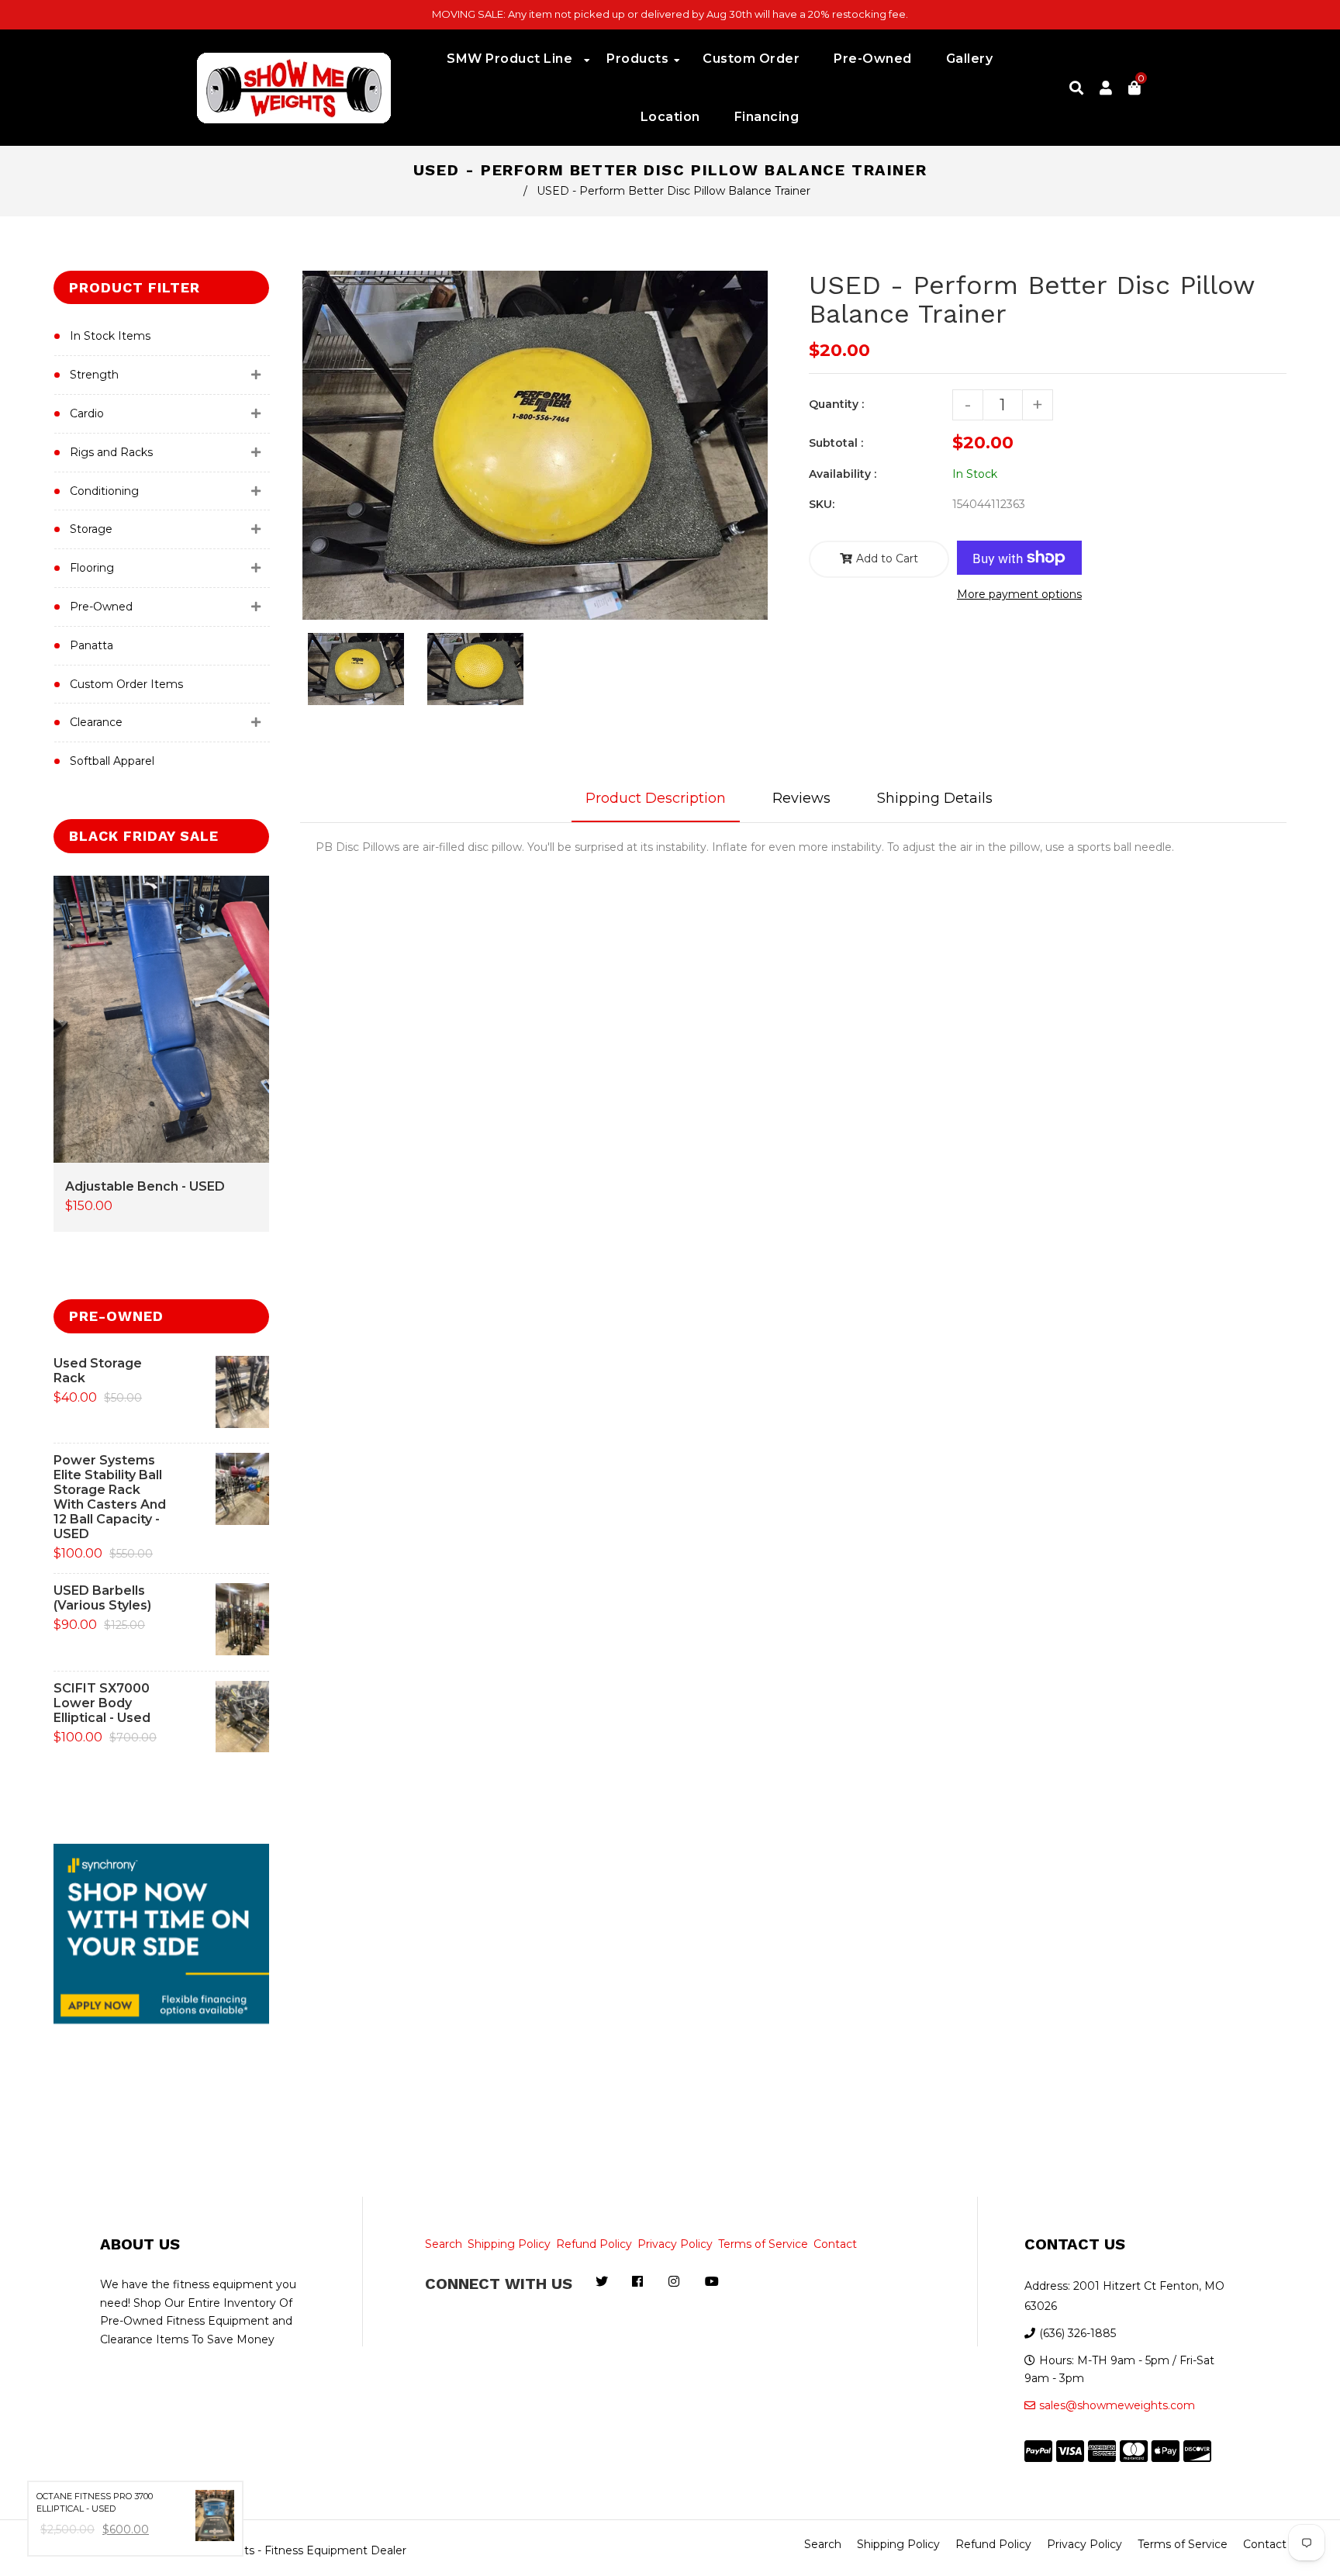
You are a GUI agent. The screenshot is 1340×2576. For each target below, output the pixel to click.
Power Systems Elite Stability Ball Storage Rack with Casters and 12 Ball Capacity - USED (110, 1497)
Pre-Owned (101, 607)
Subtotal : (836, 443)
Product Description (656, 798)
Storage (91, 529)
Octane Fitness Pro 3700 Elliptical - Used (95, 2503)
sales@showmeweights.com (1117, 2405)
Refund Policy (594, 2244)
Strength (94, 375)
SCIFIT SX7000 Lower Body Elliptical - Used (102, 1703)
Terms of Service (763, 2244)
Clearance (96, 722)
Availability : (843, 474)
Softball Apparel (112, 761)
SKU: (822, 504)
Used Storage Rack (98, 1371)
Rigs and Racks (111, 452)
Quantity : (836, 404)
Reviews (801, 798)
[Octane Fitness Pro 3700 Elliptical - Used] (215, 2519)
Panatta (92, 645)
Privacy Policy (675, 2244)
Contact (835, 2244)
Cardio (87, 413)
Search (444, 2244)
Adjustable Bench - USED (145, 1186)
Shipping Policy (509, 2244)
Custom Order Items (126, 684)
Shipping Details (935, 798)
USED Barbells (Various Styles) (102, 1598)
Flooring (92, 568)
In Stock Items (110, 336)
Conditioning (104, 491)
